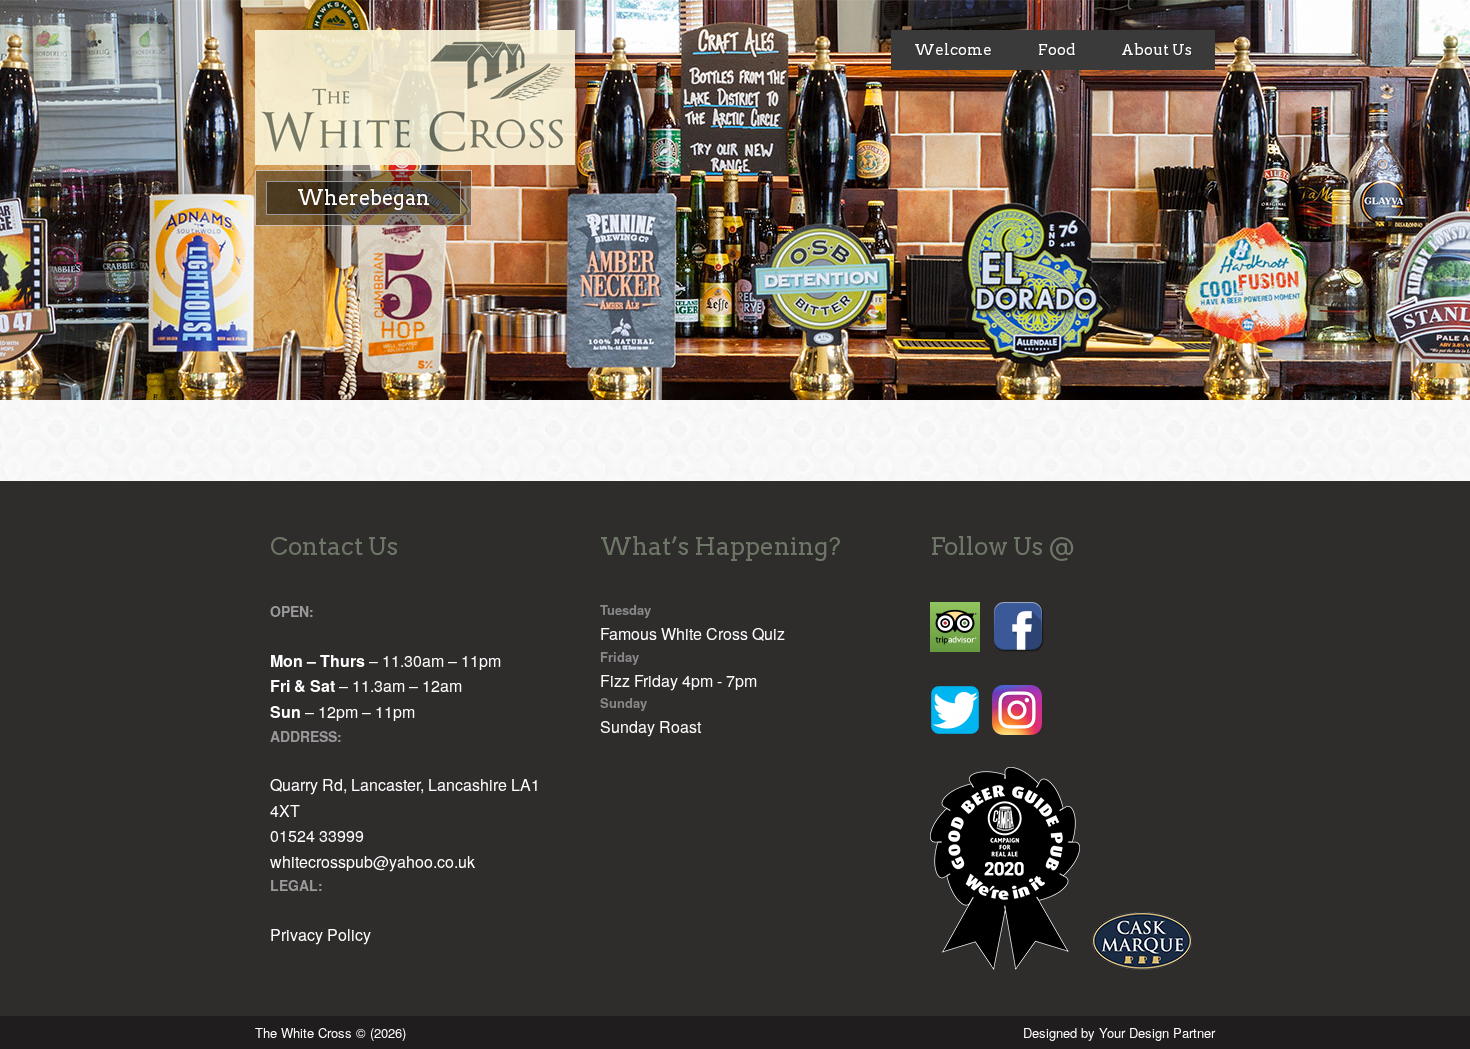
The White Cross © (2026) (330, 1032)
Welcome (953, 50)
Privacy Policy (320, 934)
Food (1056, 50)
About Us (1156, 50)
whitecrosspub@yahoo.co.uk (372, 861)
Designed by (1119, 1032)
